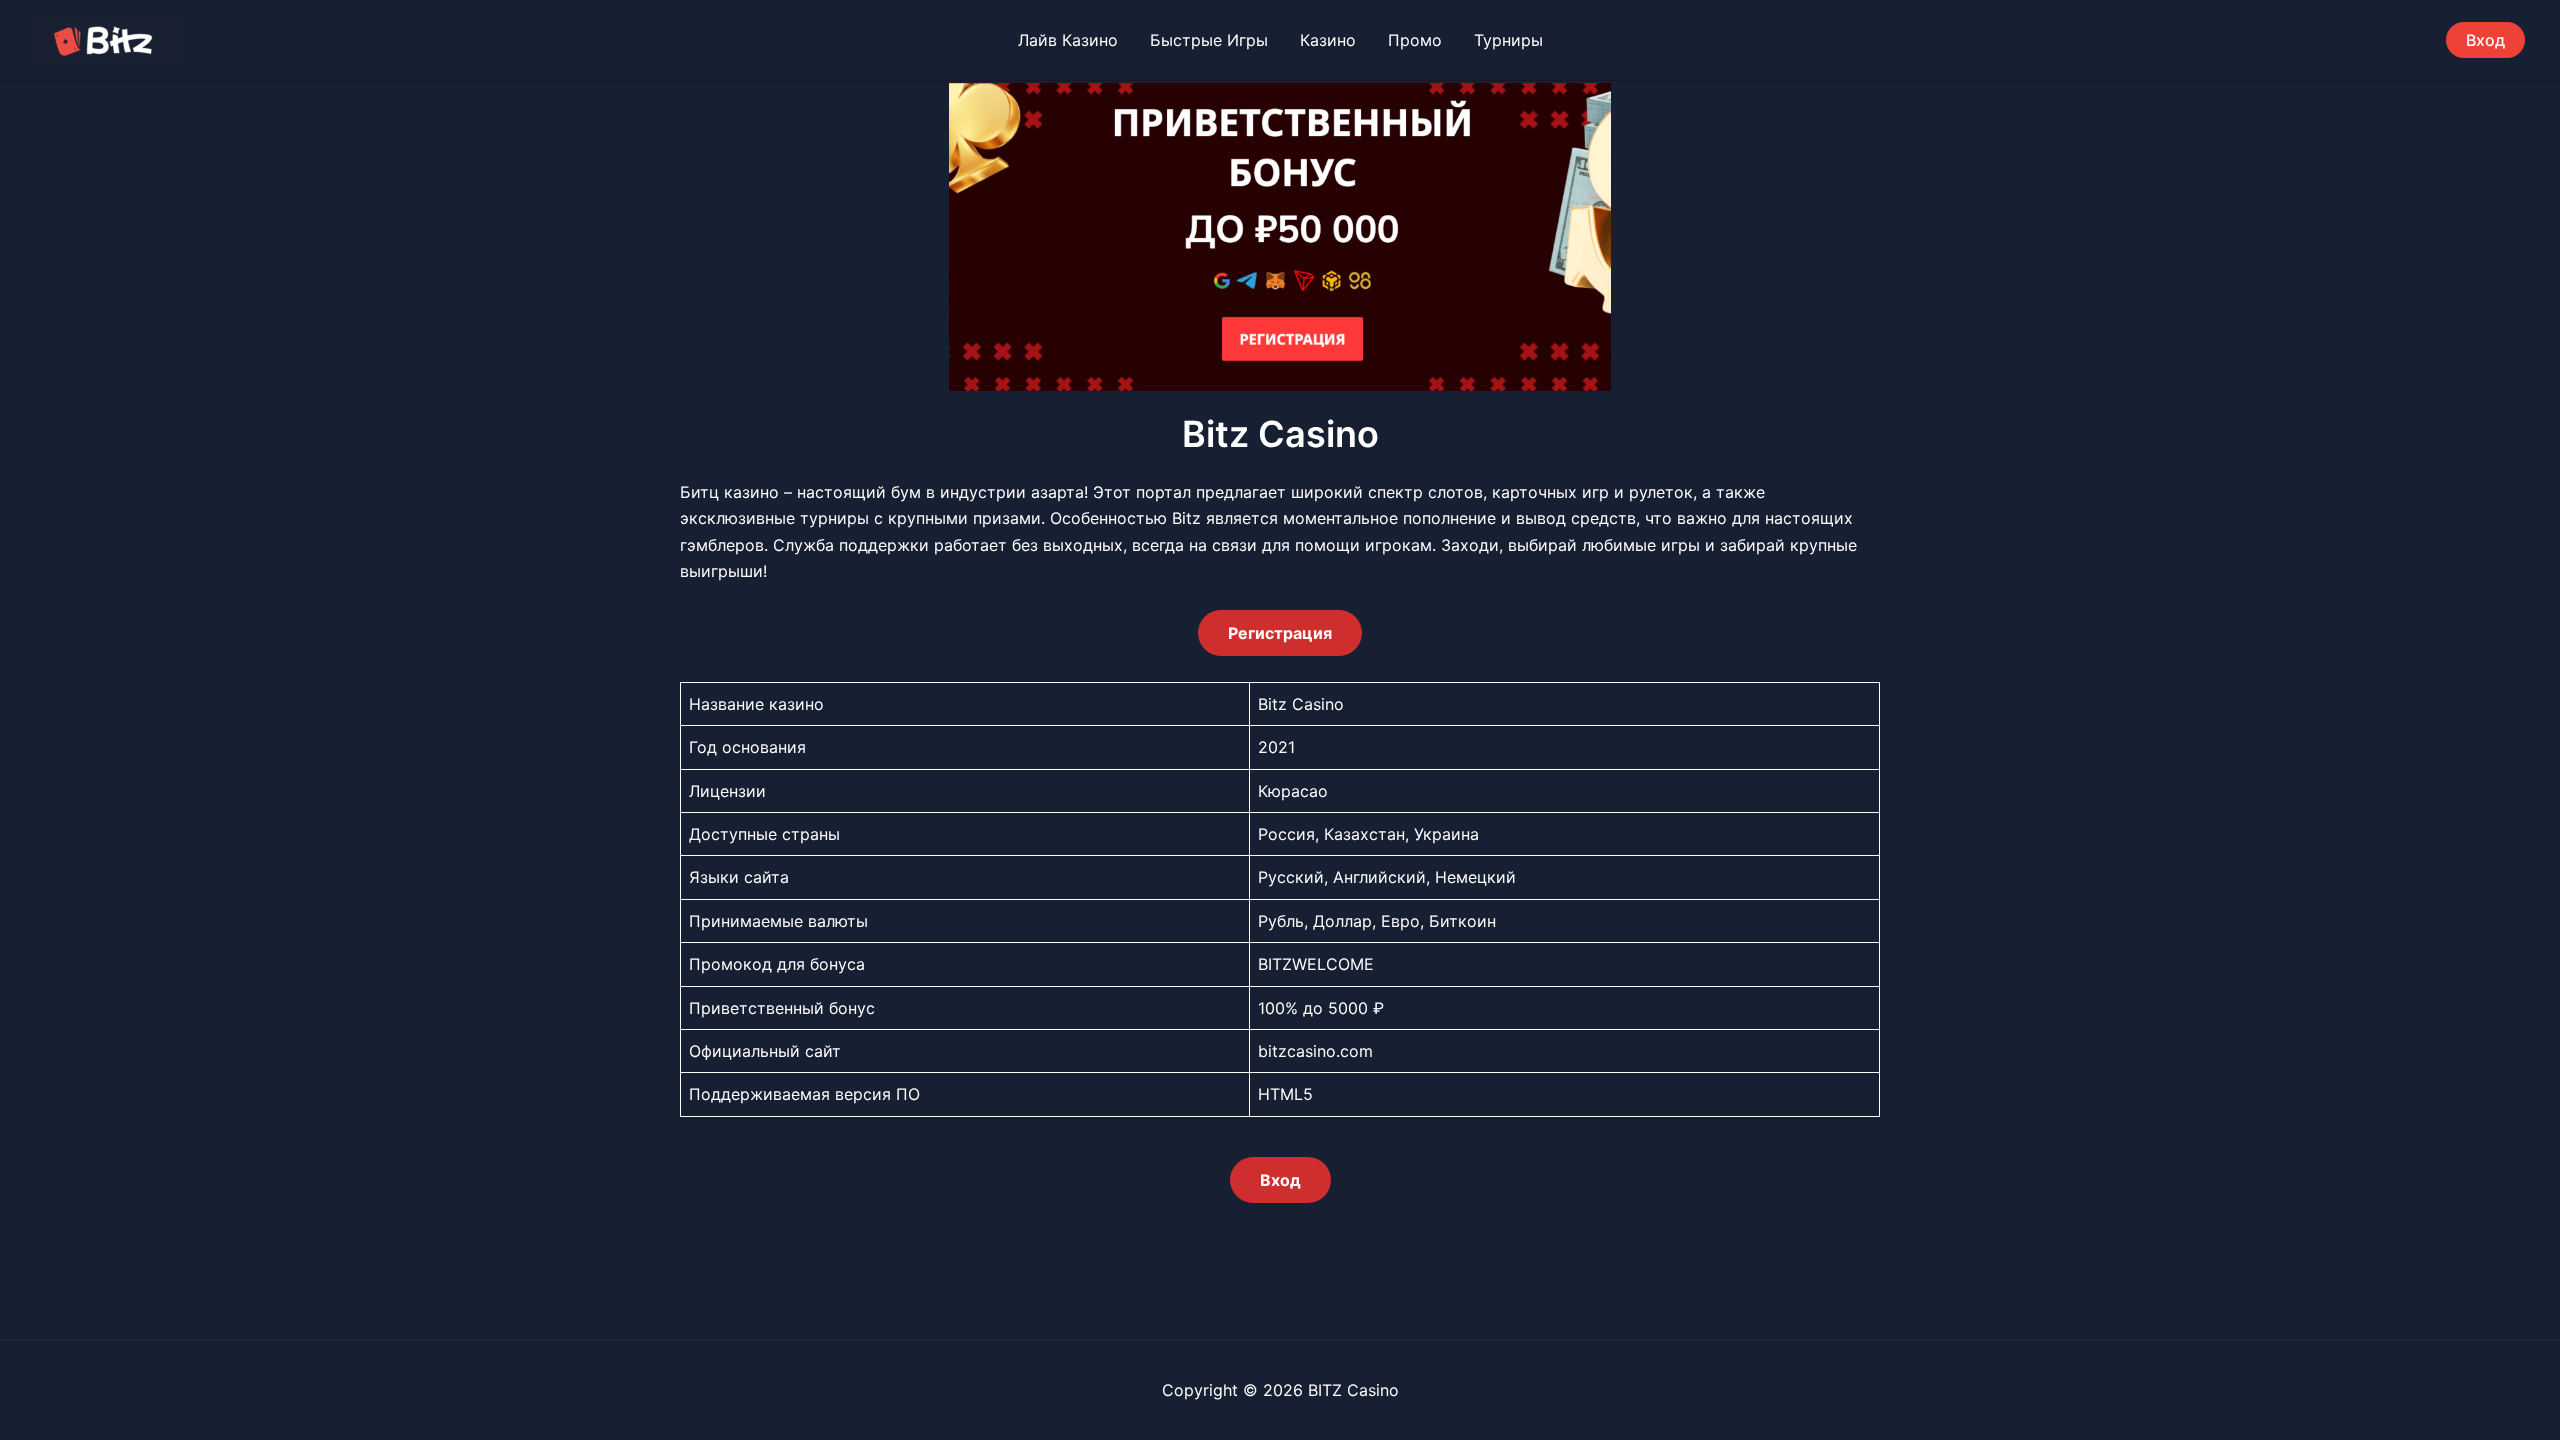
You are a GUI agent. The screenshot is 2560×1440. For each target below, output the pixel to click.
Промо (1415, 40)
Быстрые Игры (1209, 40)
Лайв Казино (1068, 40)
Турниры (1508, 40)
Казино (1328, 40)
